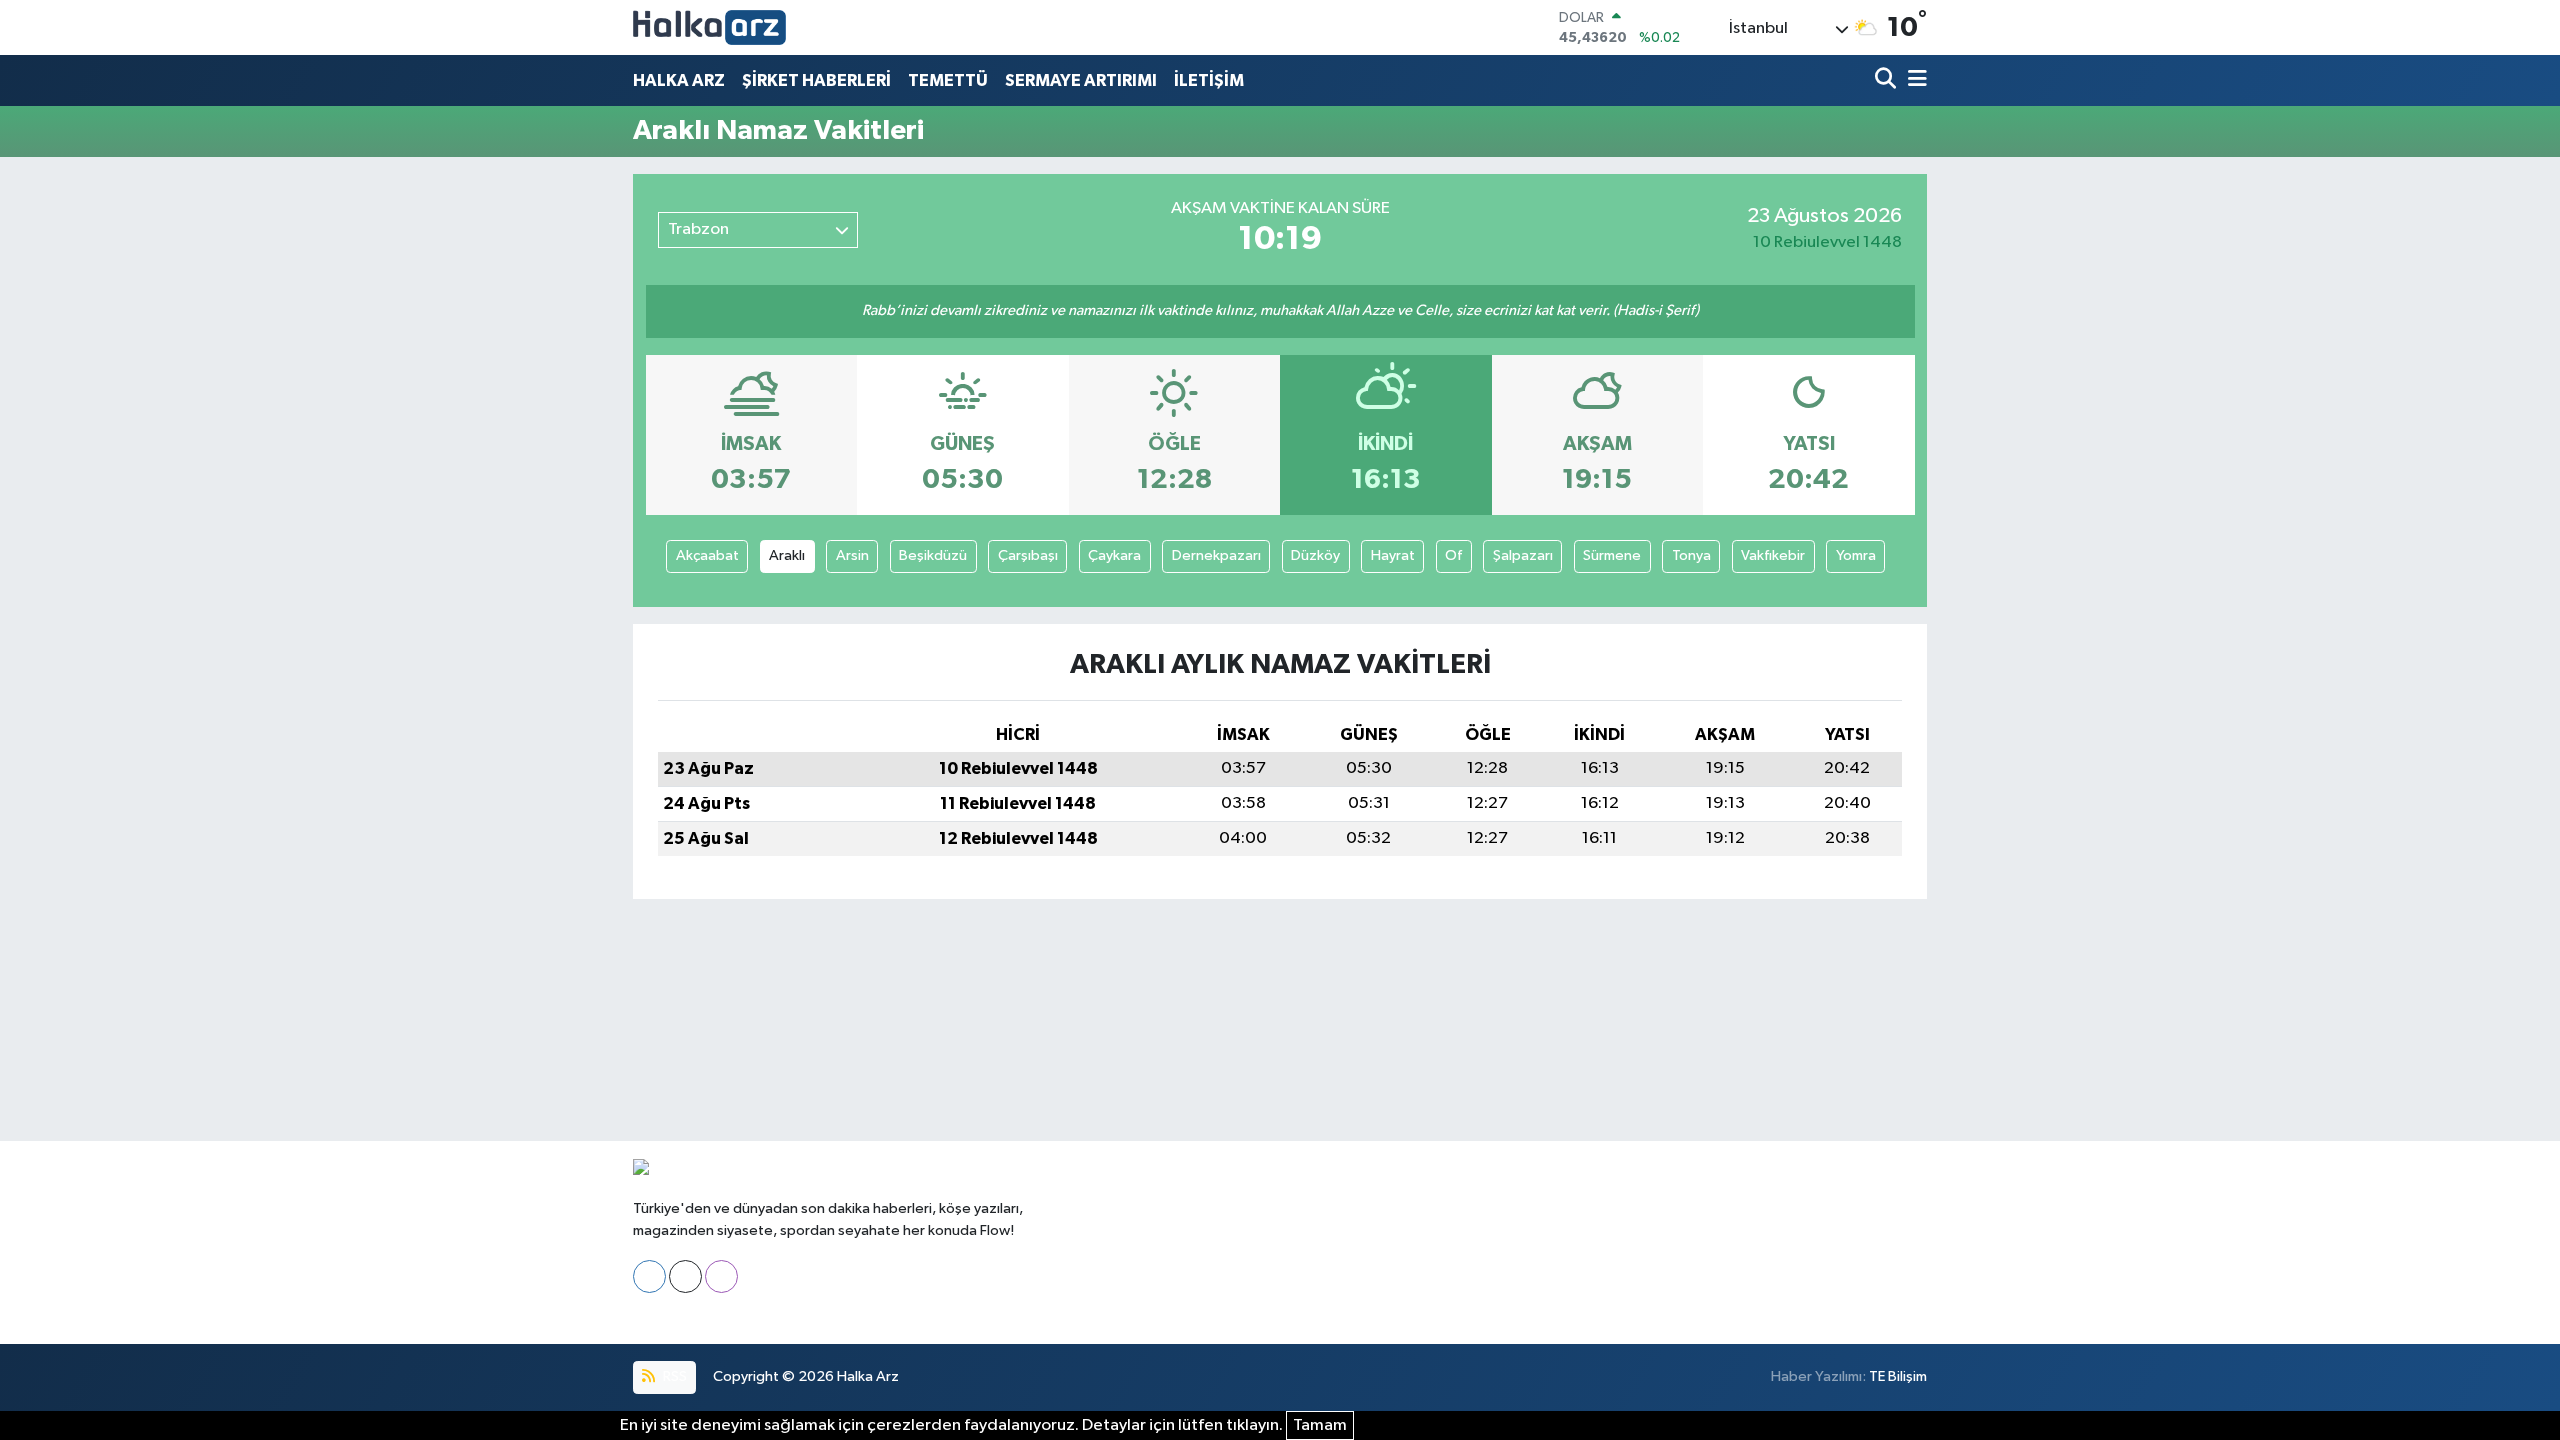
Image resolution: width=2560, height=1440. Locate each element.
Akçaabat (707, 555)
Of (1453, 555)
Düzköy (1315, 555)
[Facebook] (649, 1276)
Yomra (1856, 555)
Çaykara (1114, 555)
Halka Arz (868, 1376)
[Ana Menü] (1914, 80)
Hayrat (1393, 555)
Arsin (852, 555)
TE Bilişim (1898, 1376)
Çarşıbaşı (1028, 555)
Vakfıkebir (1773, 555)
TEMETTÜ (948, 80)
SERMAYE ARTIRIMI (1081, 80)
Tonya (1691, 555)
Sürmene (1612, 555)
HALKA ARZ (679, 80)
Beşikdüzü (933, 555)
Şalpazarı (1523, 555)
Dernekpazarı (1216, 555)
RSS (673, 1376)
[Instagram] (721, 1276)
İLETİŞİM (1209, 80)
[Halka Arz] (709, 27)
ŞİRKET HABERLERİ (816, 80)
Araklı (787, 555)
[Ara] (1887, 80)
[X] (685, 1276)
